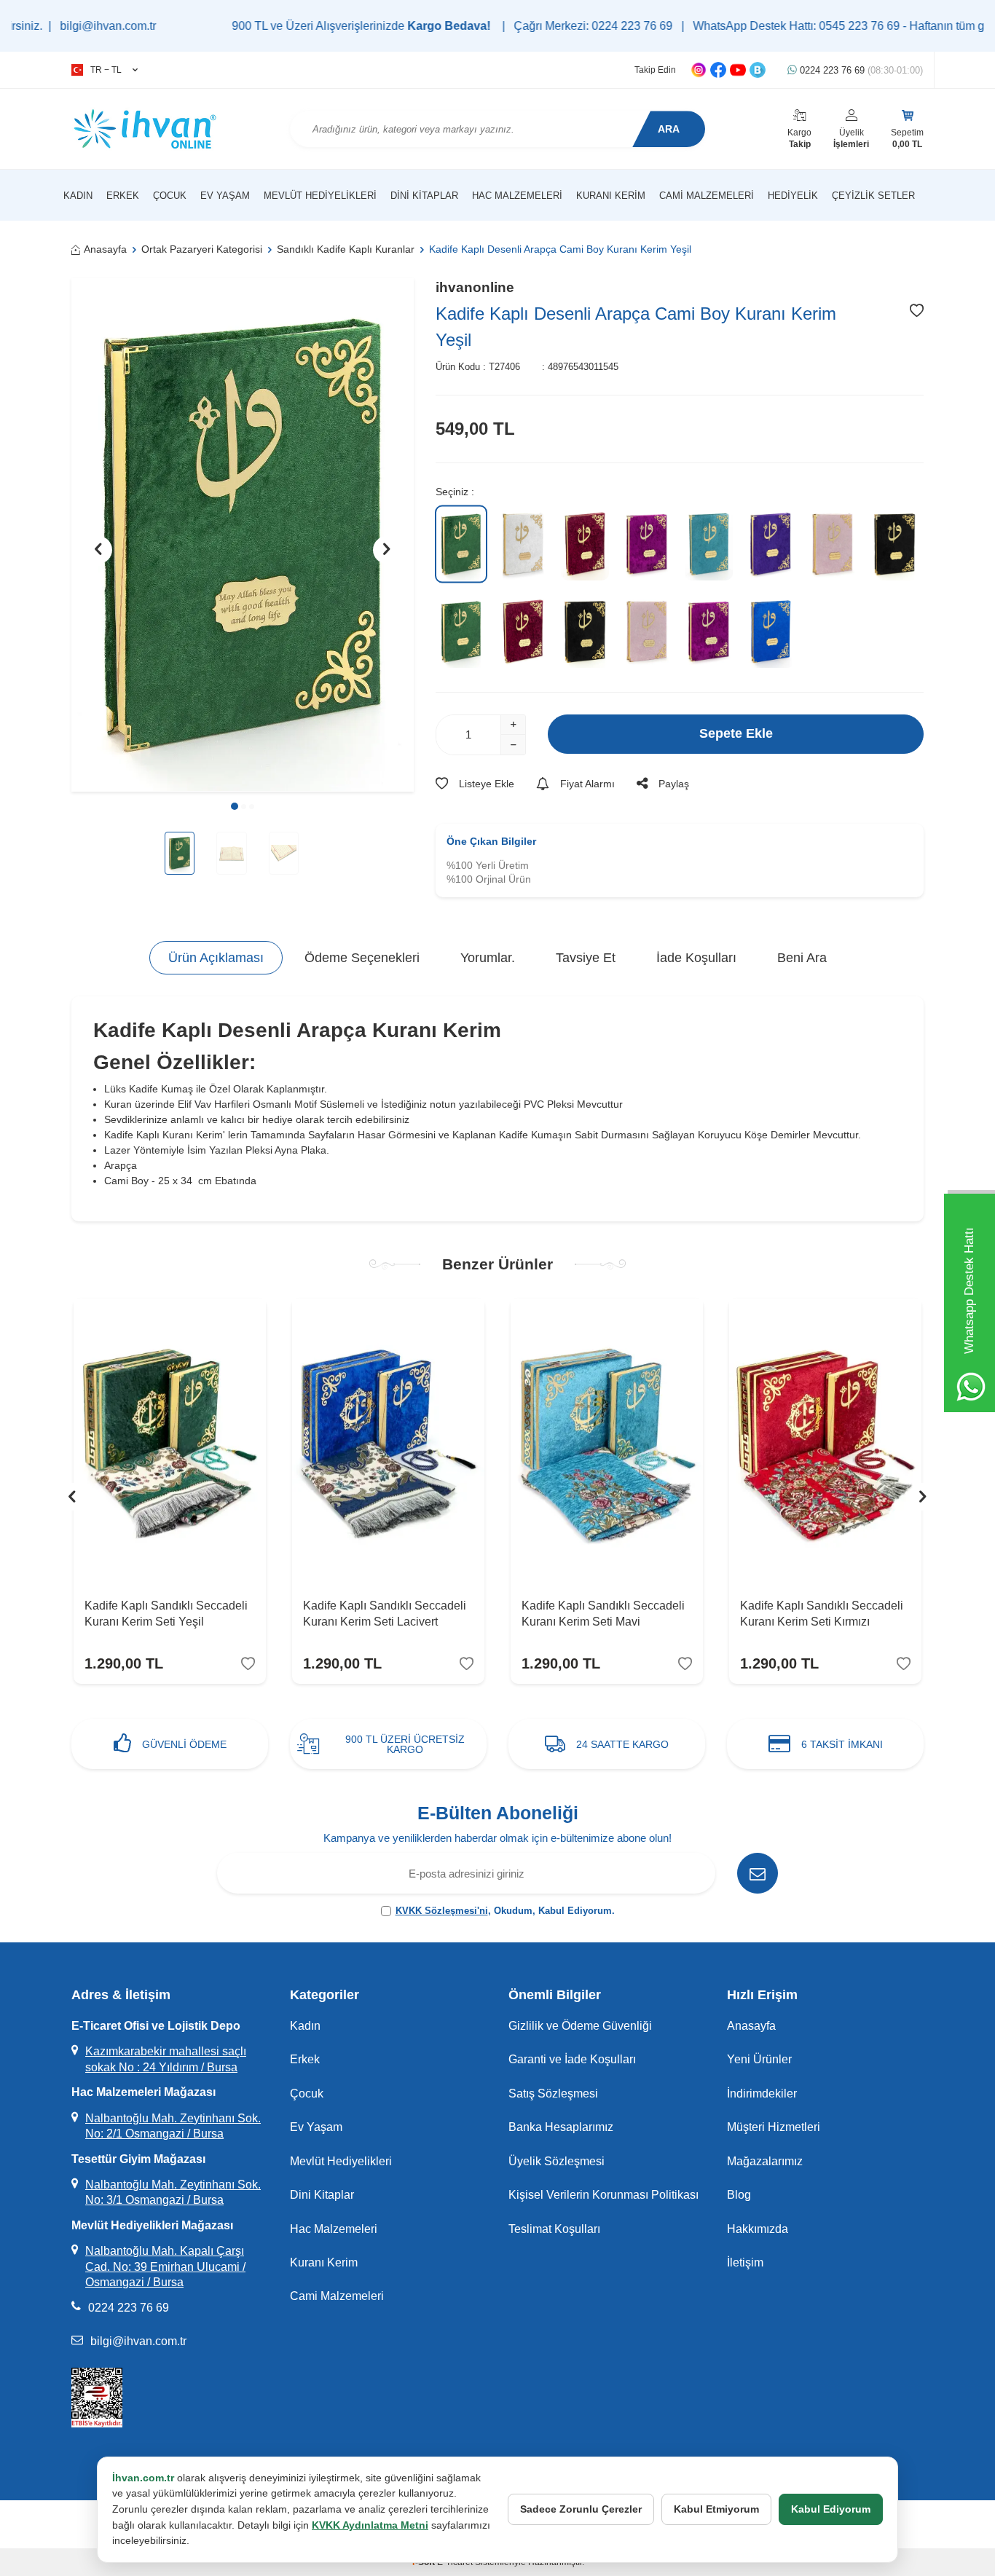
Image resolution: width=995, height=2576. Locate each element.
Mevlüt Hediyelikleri (320, 196)
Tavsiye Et (586, 958)
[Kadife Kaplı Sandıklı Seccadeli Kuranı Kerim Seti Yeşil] (170, 1443)
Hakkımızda (758, 2229)
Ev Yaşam (225, 196)
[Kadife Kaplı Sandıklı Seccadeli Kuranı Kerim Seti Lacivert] (388, 1443)
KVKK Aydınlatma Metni (370, 2525)
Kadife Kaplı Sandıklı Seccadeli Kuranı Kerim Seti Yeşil (166, 1613)
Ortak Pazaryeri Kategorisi (202, 249)
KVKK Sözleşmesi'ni (442, 1911)
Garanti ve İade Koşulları (572, 2059)
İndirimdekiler (762, 2094)
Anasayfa (105, 249)
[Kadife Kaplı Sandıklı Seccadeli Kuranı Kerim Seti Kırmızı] (825, 1443)
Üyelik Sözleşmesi (557, 2161)
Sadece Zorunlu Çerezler (581, 2509)
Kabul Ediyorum (831, 2509)
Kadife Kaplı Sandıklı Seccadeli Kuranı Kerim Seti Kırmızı (822, 1613)
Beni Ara (802, 958)
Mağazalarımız (765, 2161)
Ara (669, 129)
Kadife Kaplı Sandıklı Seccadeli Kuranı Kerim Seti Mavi (603, 1613)
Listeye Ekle (487, 784)
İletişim (745, 2262)
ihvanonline (475, 287)
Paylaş (674, 784)
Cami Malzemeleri (707, 196)
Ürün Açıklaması (216, 958)
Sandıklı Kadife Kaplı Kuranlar (346, 249)
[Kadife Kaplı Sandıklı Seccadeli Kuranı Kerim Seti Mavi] (607, 1443)
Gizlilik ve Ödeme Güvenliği (580, 2026)
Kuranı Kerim (611, 196)
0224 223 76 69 (860, 70)
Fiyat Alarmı (587, 784)
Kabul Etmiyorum (716, 2509)
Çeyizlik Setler (873, 196)
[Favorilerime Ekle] (248, 1664)
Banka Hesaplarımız (561, 2127)
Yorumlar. (488, 958)
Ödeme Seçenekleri (362, 958)
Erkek (123, 196)
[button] (235, 806)
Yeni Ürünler (759, 2059)
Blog (739, 2195)
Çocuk (170, 196)
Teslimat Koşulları (554, 2229)
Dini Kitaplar (424, 196)
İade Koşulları (696, 958)
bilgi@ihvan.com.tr (138, 2341)
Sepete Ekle (736, 733)
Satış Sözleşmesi (553, 2094)
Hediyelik (793, 196)
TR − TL (106, 70)
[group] (243, 535)
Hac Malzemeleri (517, 196)
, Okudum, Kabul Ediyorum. (505, 1911)
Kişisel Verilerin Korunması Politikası (603, 2195)
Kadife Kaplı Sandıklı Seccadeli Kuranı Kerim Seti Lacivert (385, 1613)
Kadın (78, 196)
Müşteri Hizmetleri (774, 2127)
